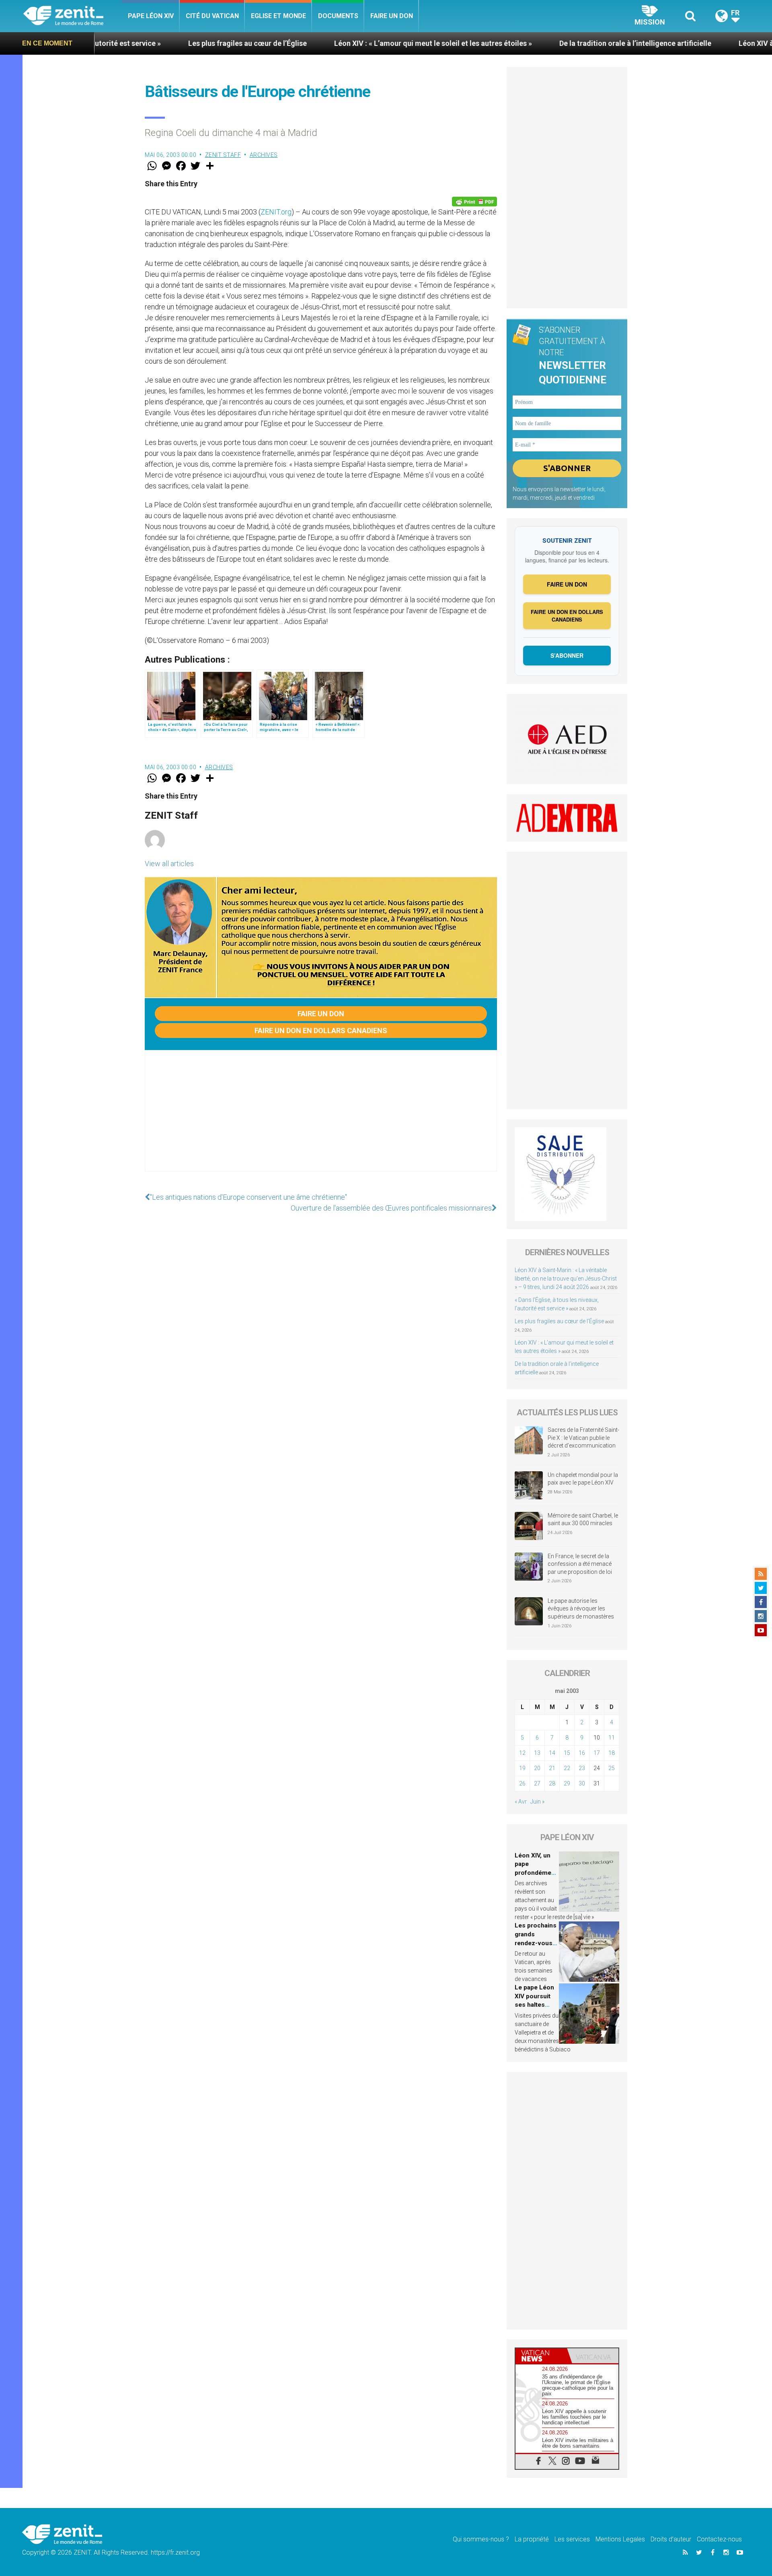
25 (612, 1768)
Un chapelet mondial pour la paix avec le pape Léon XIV (583, 1479)
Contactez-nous (719, 2539)
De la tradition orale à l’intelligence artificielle (503, 43)
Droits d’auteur (671, 2539)
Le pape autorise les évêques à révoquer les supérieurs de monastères (581, 1609)
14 (552, 1753)
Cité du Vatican (212, 16)
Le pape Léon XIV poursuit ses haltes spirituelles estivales (534, 2005)
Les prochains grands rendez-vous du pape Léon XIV (536, 1943)
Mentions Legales (620, 2539)
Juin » (537, 1802)
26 (522, 1783)
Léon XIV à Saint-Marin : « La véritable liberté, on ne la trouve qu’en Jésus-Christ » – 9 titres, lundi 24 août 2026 (566, 1279)
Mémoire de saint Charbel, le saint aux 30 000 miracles (583, 1520)
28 (552, 1783)
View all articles (169, 864)
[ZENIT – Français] (73, 16)
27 (537, 1783)
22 (567, 1768)
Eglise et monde (278, 16)
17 (597, 1753)
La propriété (532, 2539)
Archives (264, 155)
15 (567, 1753)
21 (552, 1768)
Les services (572, 2539)
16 (582, 1753)
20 (537, 1768)
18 (612, 1753)
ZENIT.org (276, 212)
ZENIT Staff (223, 155)
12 (522, 1753)
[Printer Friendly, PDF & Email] (474, 202)
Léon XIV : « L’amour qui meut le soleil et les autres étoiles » (301, 43)
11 (612, 1738)
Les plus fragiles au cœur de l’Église (115, 43)
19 (522, 1768)
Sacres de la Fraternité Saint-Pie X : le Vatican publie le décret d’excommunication (583, 1438)
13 (537, 1753)
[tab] (541, 2356)
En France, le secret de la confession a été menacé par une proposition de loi (580, 1564)
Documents (338, 16)
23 (582, 1768)
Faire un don (392, 16)
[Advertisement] (321, 1119)
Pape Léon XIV (151, 16)
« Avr (521, 1802)
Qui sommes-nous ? (481, 2539)
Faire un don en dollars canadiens (321, 1031)
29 (567, 1783)
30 (582, 1783)
